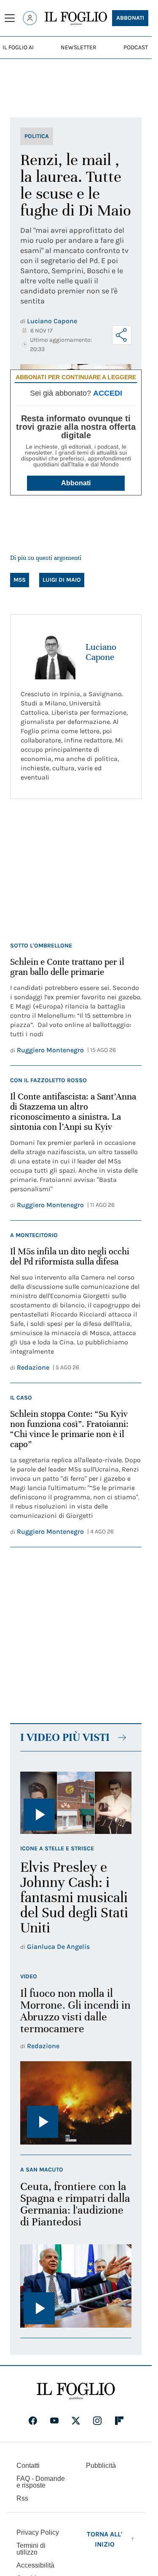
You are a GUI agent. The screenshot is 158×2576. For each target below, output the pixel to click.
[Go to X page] (76, 2421)
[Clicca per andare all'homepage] (76, 2391)
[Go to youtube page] (54, 2421)
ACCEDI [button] (108, 393)
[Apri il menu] (10, 18)
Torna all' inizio (104, 2539)
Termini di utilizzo (31, 2549)
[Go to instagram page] (97, 2421)
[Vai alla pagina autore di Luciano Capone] (48, 652)
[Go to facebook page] (33, 2421)
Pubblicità (101, 2466)
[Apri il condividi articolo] (122, 335)
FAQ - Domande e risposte (41, 2482)
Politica (37, 136)
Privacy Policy (38, 2532)
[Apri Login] (30, 18)
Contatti (28, 2466)
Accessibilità (35, 2565)
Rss (22, 2498)
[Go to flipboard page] (119, 2421)
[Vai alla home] (76, 19)
